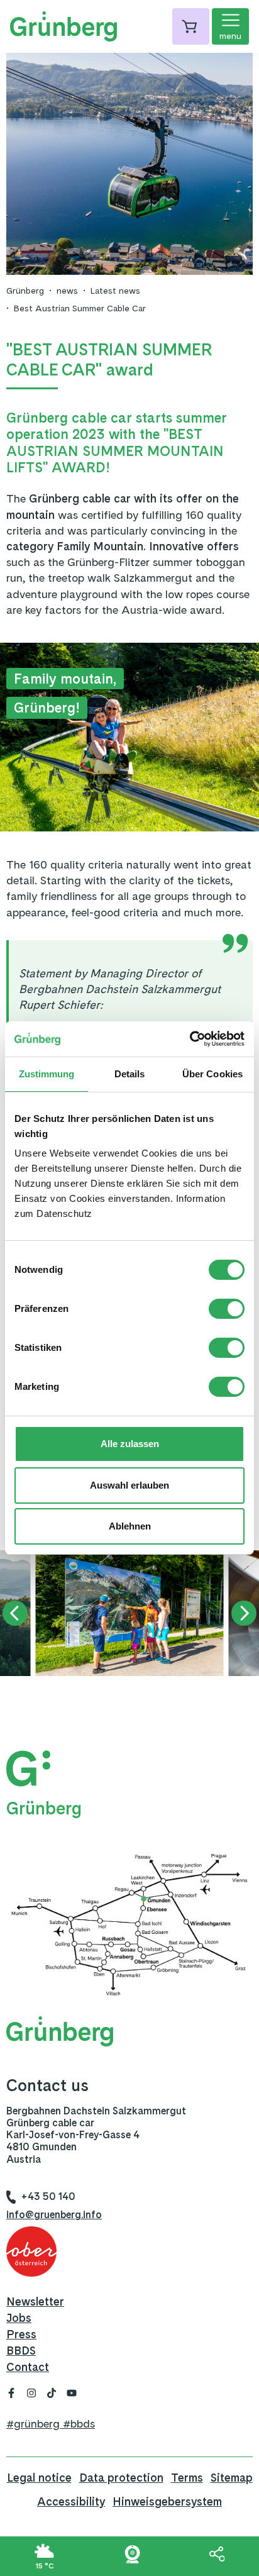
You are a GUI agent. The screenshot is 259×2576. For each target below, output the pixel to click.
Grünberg (25, 291)
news (67, 291)
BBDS (21, 2351)
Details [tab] (130, 1074)
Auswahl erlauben (129, 1485)
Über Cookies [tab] (212, 1074)
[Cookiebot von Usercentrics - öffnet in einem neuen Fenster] (190, 1039)
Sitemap (232, 2478)
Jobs (19, 2318)
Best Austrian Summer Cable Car (80, 308)
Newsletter (35, 2301)
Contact (28, 2367)
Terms (187, 2478)
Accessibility (71, 2501)
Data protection (121, 2478)
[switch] (227, 1309)
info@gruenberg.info (54, 2215)
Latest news (115, 291)
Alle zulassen (130, 1444)
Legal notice (39, 2478)
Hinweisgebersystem (167, 2501)
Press (21, 2334)
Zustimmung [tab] (47, 1074)
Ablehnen (130, 1526)
